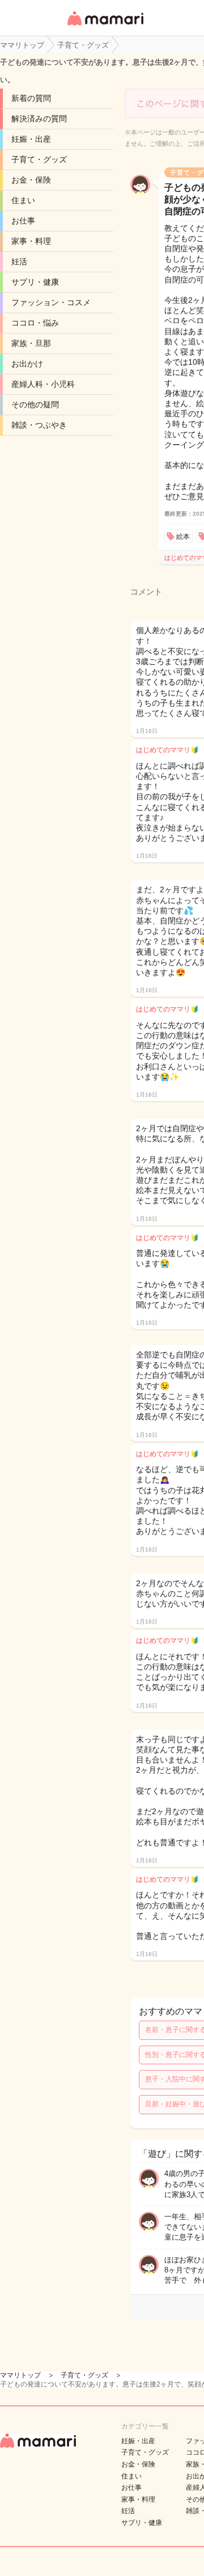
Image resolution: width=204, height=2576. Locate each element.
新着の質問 (31, 98)
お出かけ (27, 364)
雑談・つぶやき (39, 425)
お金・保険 (31, 180)
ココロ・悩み (35, 323)
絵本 (183, 537)
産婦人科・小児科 (43, 384)
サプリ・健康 (35, 282)
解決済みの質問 (39, 119)
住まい (23, 200)
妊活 (19, 262)
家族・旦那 (31, 343)
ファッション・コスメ (51, 302)
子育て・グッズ (39, 159)
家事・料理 (31, 241)
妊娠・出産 (31, 139)
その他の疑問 (35, 404)
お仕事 (23, 221)
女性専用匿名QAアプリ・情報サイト (105, 26)
